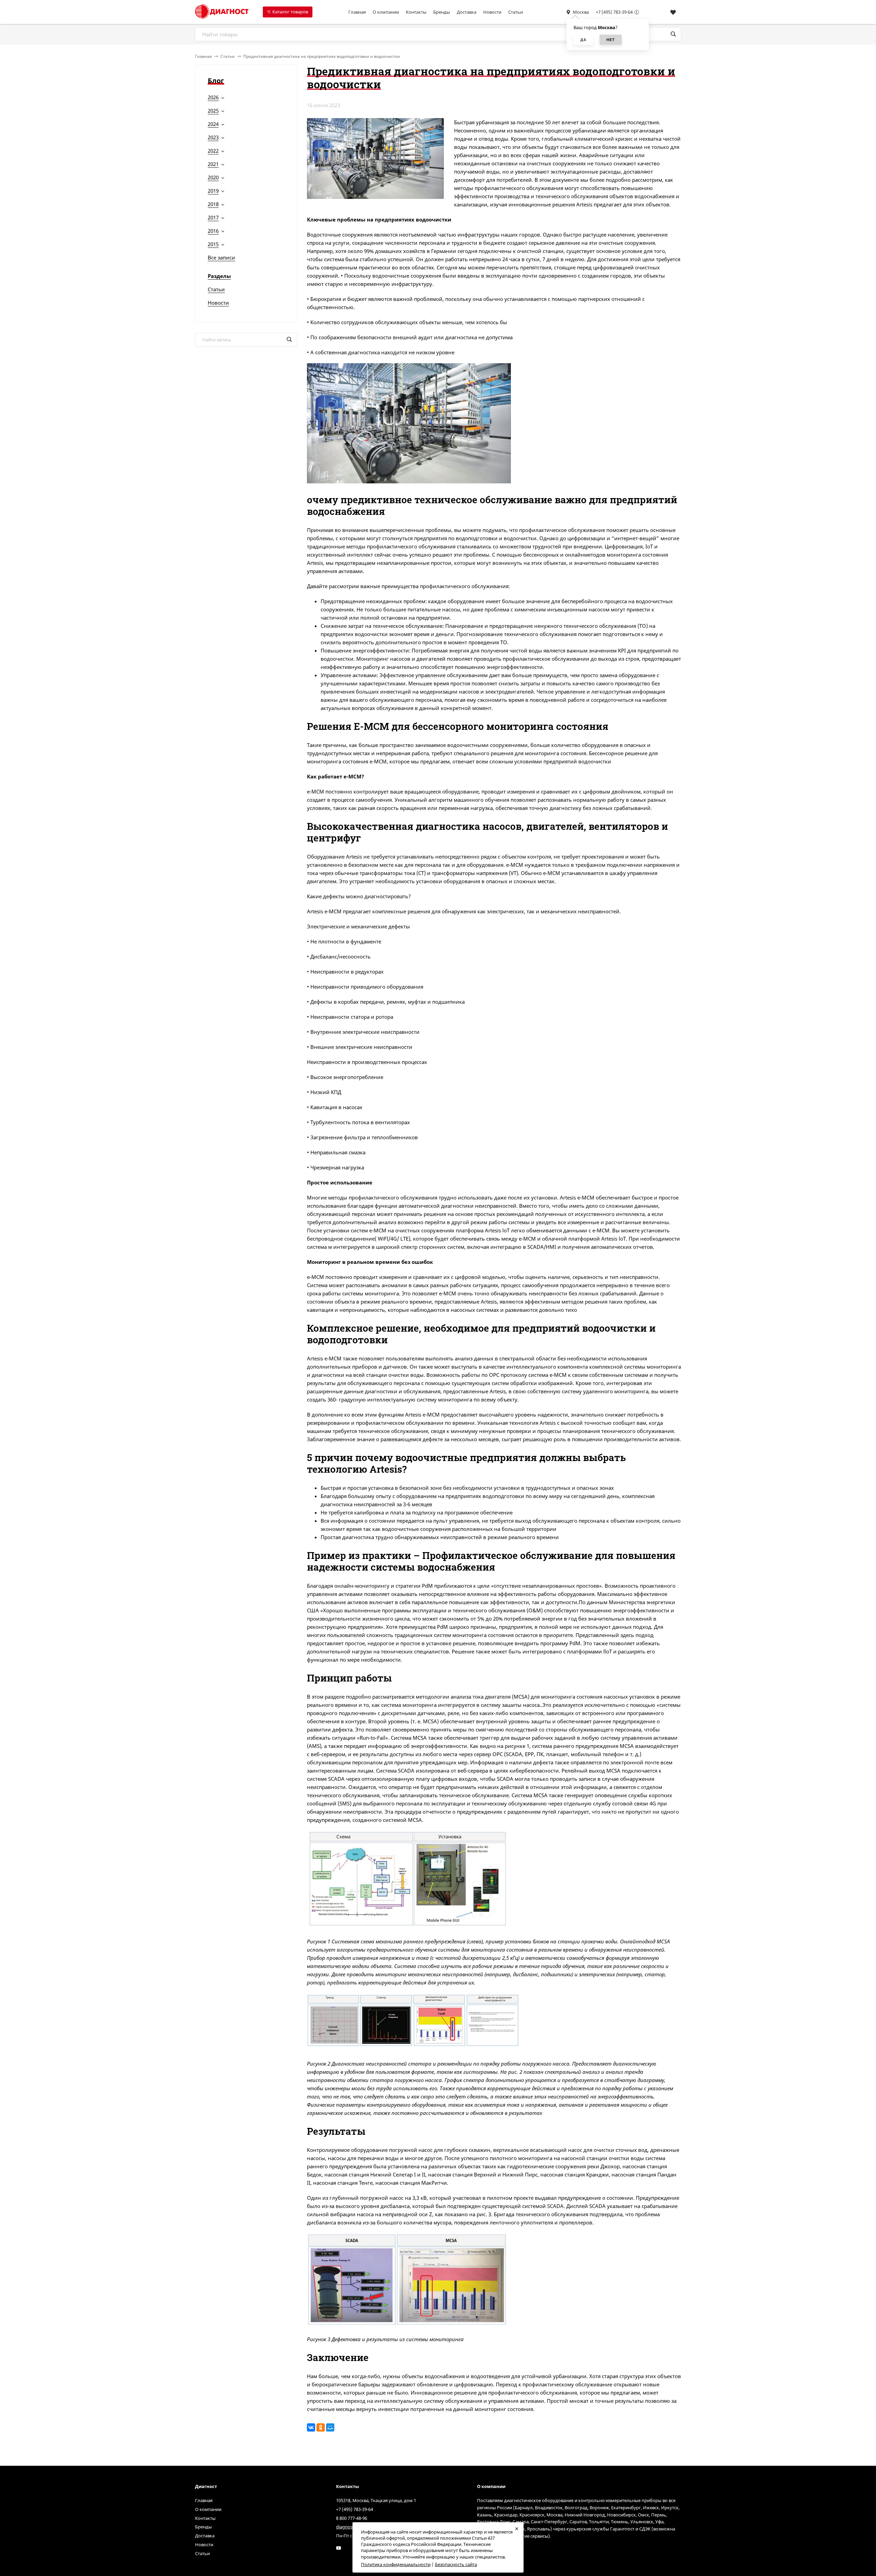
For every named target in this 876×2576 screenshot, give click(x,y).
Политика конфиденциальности (396, 2564)
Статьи (516, 12)
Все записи (221, 257)
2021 (213, 164)
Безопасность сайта (456, 2564)
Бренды (442, 12)
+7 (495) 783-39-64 (614, 12)
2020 (213, 177)
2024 (213, 124)
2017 (213, 217)
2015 (213, 244)
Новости (492, 12)
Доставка (467, 12)
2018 (213, 204)
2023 (213, 137)
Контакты (416, 12)
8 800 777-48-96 (352, 2518)
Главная (357, 12)
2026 (213, 97)
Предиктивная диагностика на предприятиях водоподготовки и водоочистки (322, 56)
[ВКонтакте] (311, 2427)
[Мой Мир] (330, 2427)
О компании (386, 12)
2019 (213, 191)
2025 (213, 111)
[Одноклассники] (321, 2427)
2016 (213, 231)
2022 (213, 151)
